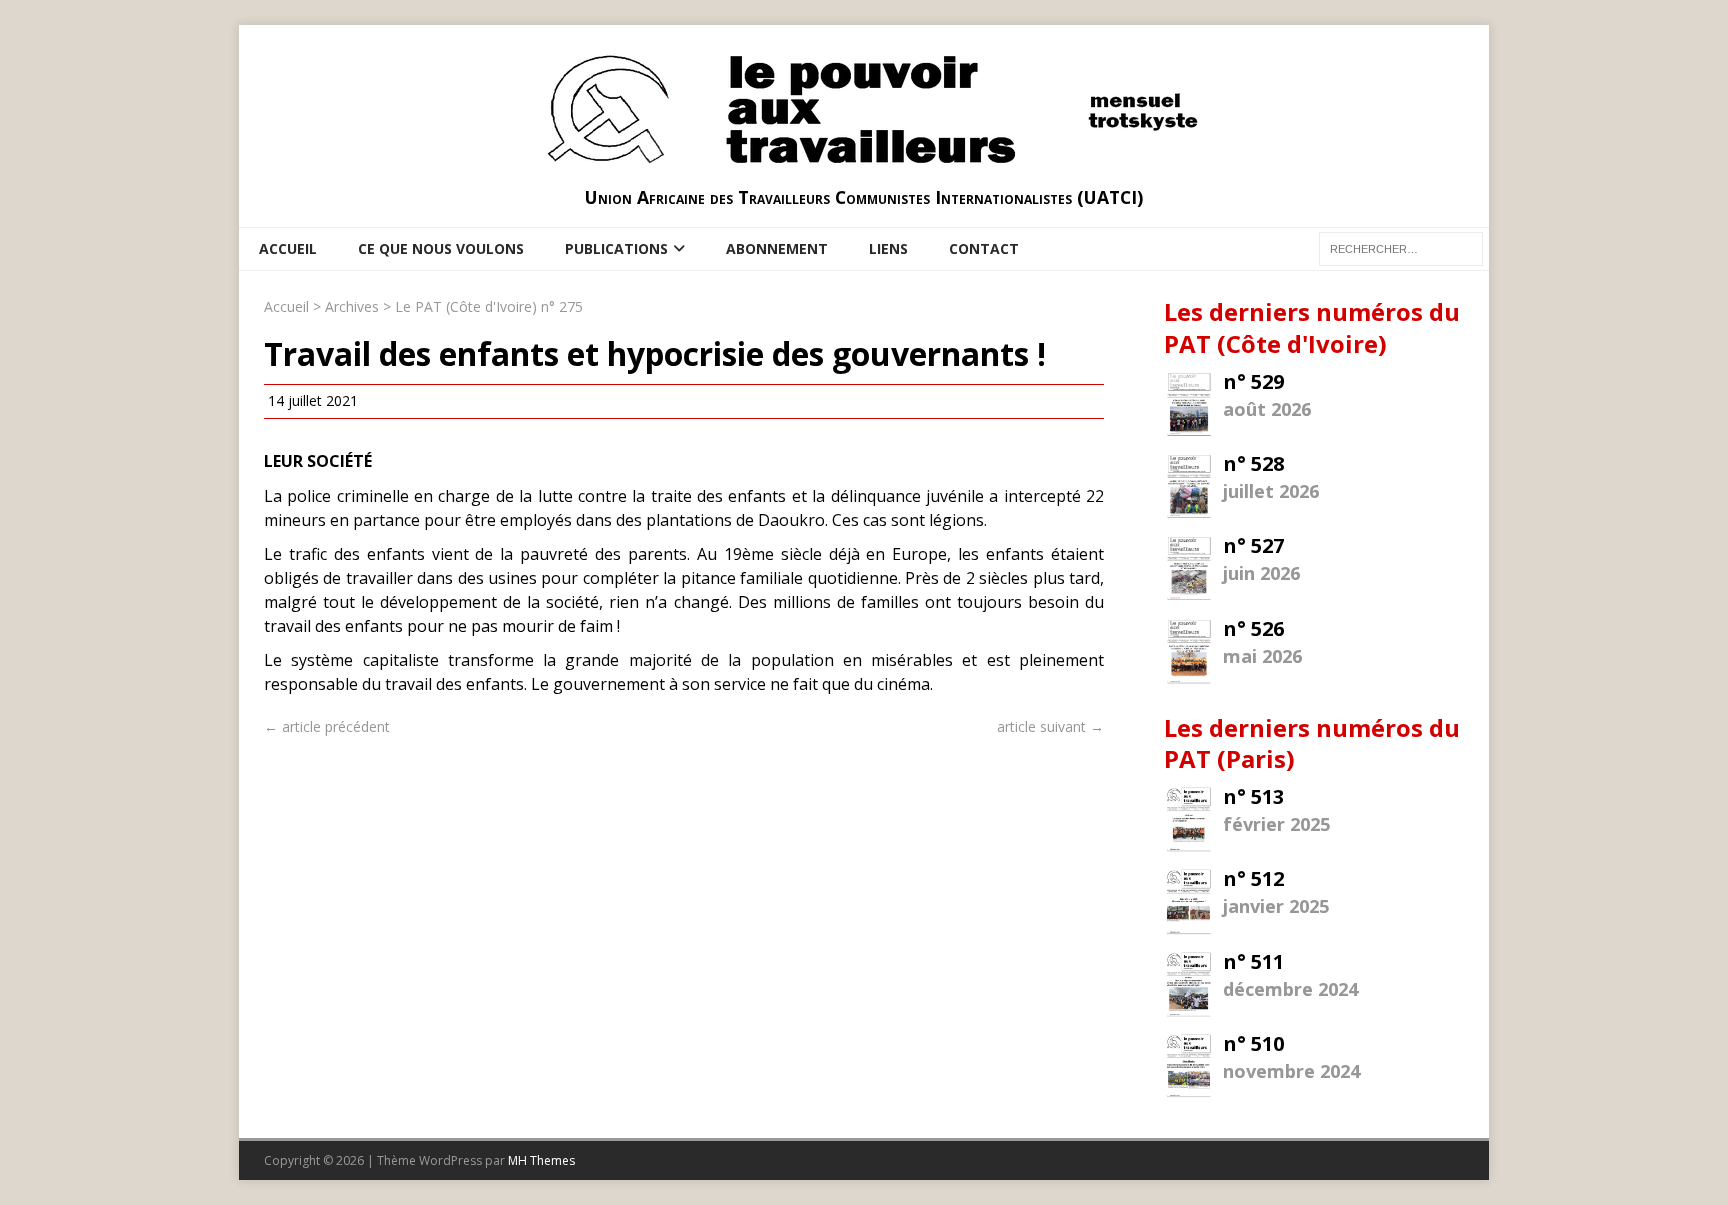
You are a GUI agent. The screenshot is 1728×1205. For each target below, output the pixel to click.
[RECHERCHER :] (1401, 247)
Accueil (288, 248)
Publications (616, 248)
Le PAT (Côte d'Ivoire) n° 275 (489, 306)
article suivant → (1050, 726)
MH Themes (541, 1160)
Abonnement (777, 248)
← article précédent (327, 726)
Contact (984, 248)
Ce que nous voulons (441, 248)
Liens (888, 248)
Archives (352, 306)
